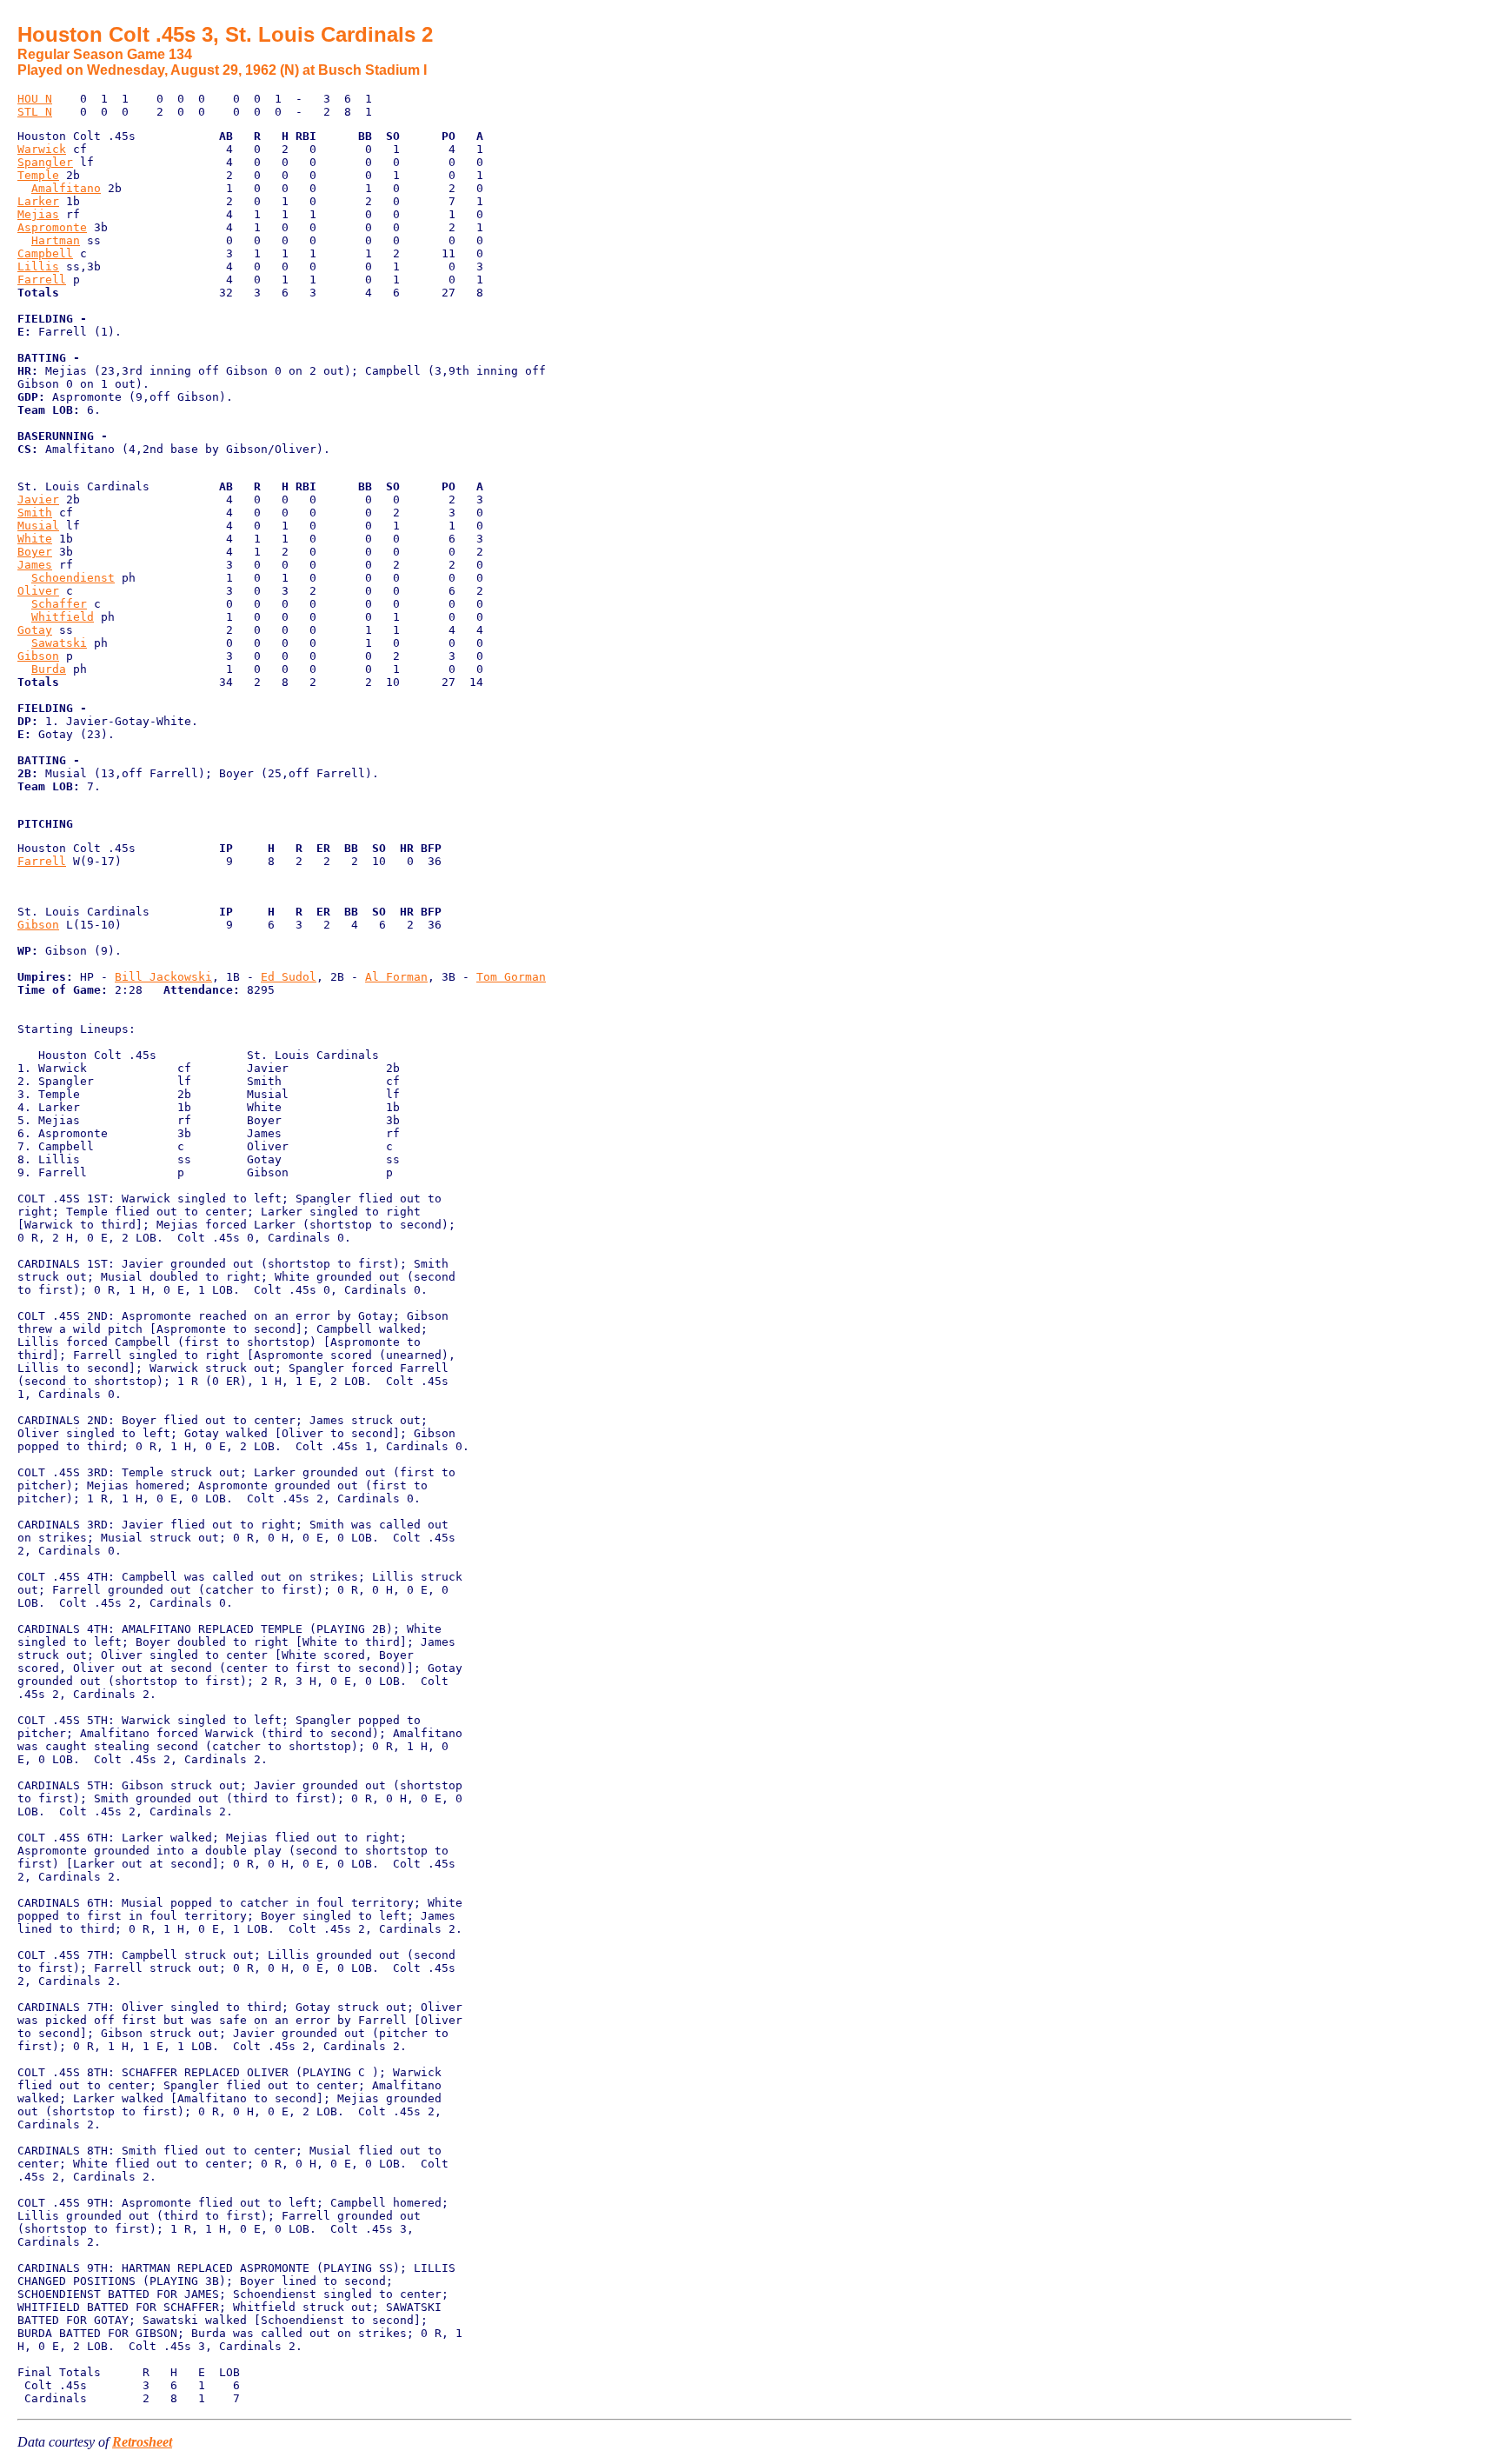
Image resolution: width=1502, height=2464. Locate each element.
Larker (38, 201)
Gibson (38, 656)
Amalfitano (66, 188)
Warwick (42, 149)
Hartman (56, 240)
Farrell (42, 280)
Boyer (35, 552)
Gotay (35, 630)
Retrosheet (142, 2442)
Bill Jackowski (163, 977)
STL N (35, 112)
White (35, 539)
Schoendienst (73, 578)
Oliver (38, 591)
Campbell (45, 253)
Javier (38, 499)
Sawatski (59, 643)
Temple (38, 175)
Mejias (38, 214)
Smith (35, 513)
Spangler (45, 162)
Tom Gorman (511, 977)
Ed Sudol (289, 977)
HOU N (35, 99)
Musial (38, 526)
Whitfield (63, 617)
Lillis (38, 266)
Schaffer (59, 604)
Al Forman (396, 977)
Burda (49, 669)
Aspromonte (52, 227)
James (35, 565)
